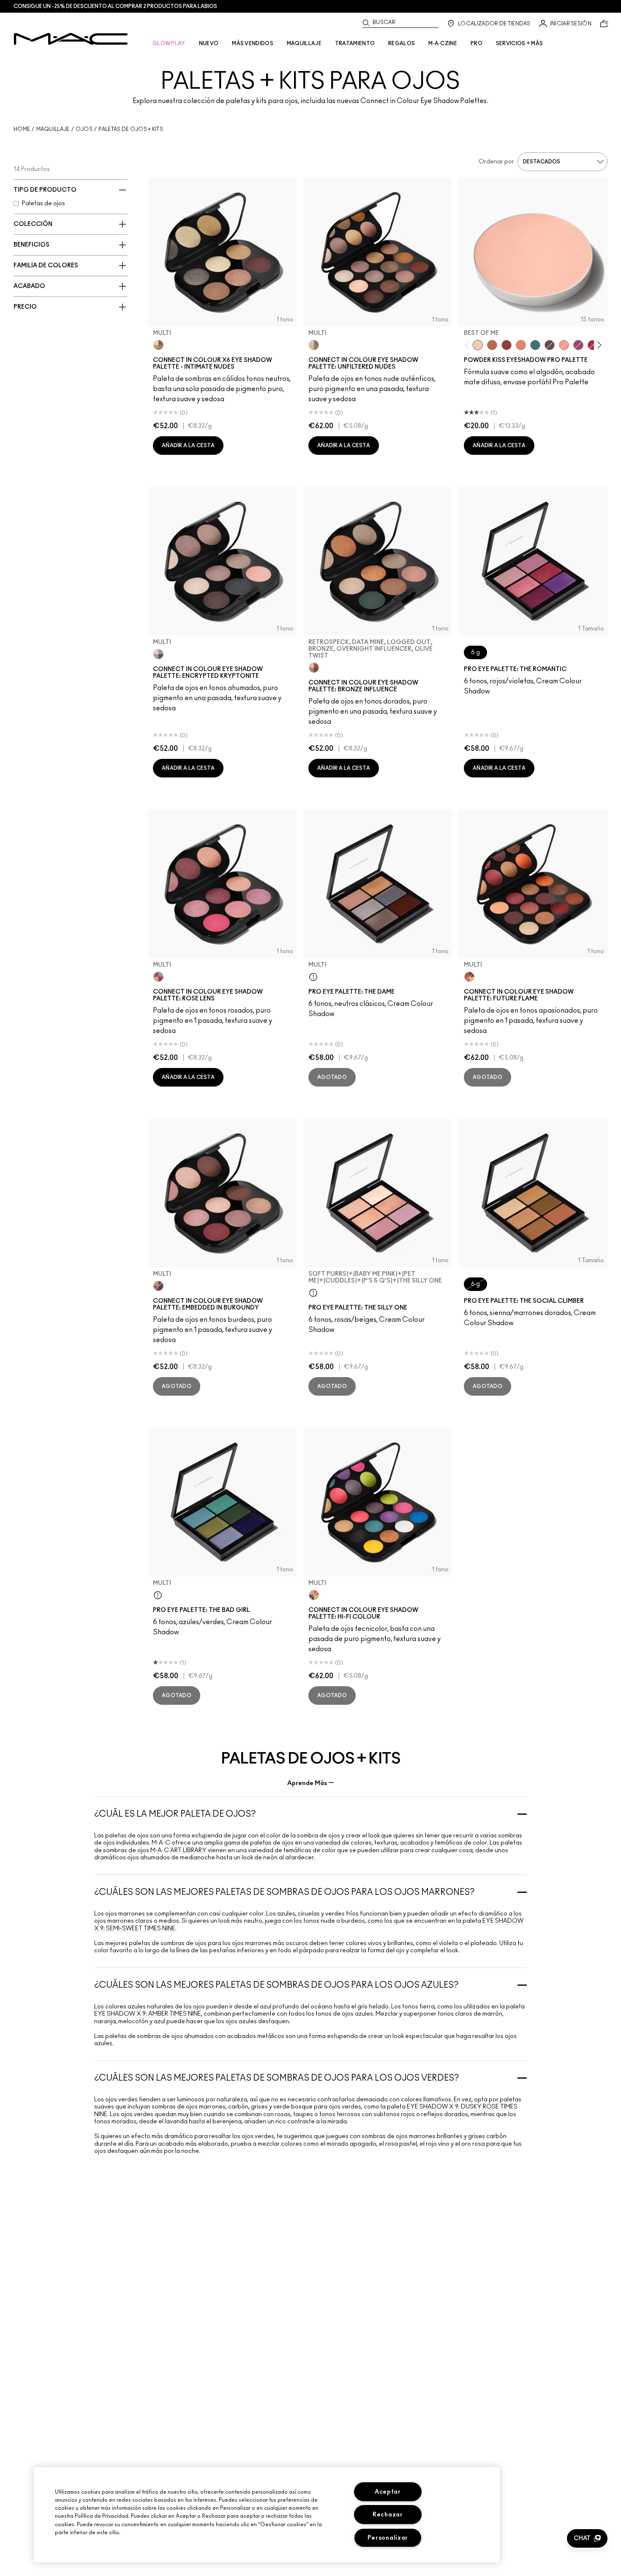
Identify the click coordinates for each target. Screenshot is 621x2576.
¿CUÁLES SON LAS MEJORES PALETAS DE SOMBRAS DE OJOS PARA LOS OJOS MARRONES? (285, 1892)
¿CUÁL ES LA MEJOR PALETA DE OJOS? (175, 1814)
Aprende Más (307, 1783)
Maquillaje (53, 129)
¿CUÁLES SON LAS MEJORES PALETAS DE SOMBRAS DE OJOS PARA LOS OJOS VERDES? (277, 2078)
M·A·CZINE (443, 43)
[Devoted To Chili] (507, 345)
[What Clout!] (492, 345)
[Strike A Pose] (564, 345)
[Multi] (158, 345)
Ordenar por (496, 162)
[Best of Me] (478, 345)
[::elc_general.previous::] (469, 345)
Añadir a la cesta (188, 446)
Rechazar (388, 2515)
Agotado (332, 1077)
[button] (587, 2538)
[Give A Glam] (550, 345)
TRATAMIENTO (355, 43)
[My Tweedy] (521, 345)
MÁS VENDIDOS (253, 43)
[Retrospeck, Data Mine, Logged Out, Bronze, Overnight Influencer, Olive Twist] (314, 668)
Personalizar (388, 2538)
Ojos (84, 129)
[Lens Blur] (578, 345)
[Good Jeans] (535, 345)
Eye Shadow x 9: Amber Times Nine (148, 2014)
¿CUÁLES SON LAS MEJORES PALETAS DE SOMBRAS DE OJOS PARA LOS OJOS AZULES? (276, 1985)
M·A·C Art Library (178, 1850)
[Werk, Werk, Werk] (593, 345)
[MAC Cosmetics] (71, 39)
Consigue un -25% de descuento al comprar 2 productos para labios (115, 6)
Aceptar (388, 2492)
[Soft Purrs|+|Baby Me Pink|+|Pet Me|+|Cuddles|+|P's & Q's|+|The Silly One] (313, 1293)
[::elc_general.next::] (598, 345)
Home (22, 129)
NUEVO (209, 43)
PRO (477, 43)
